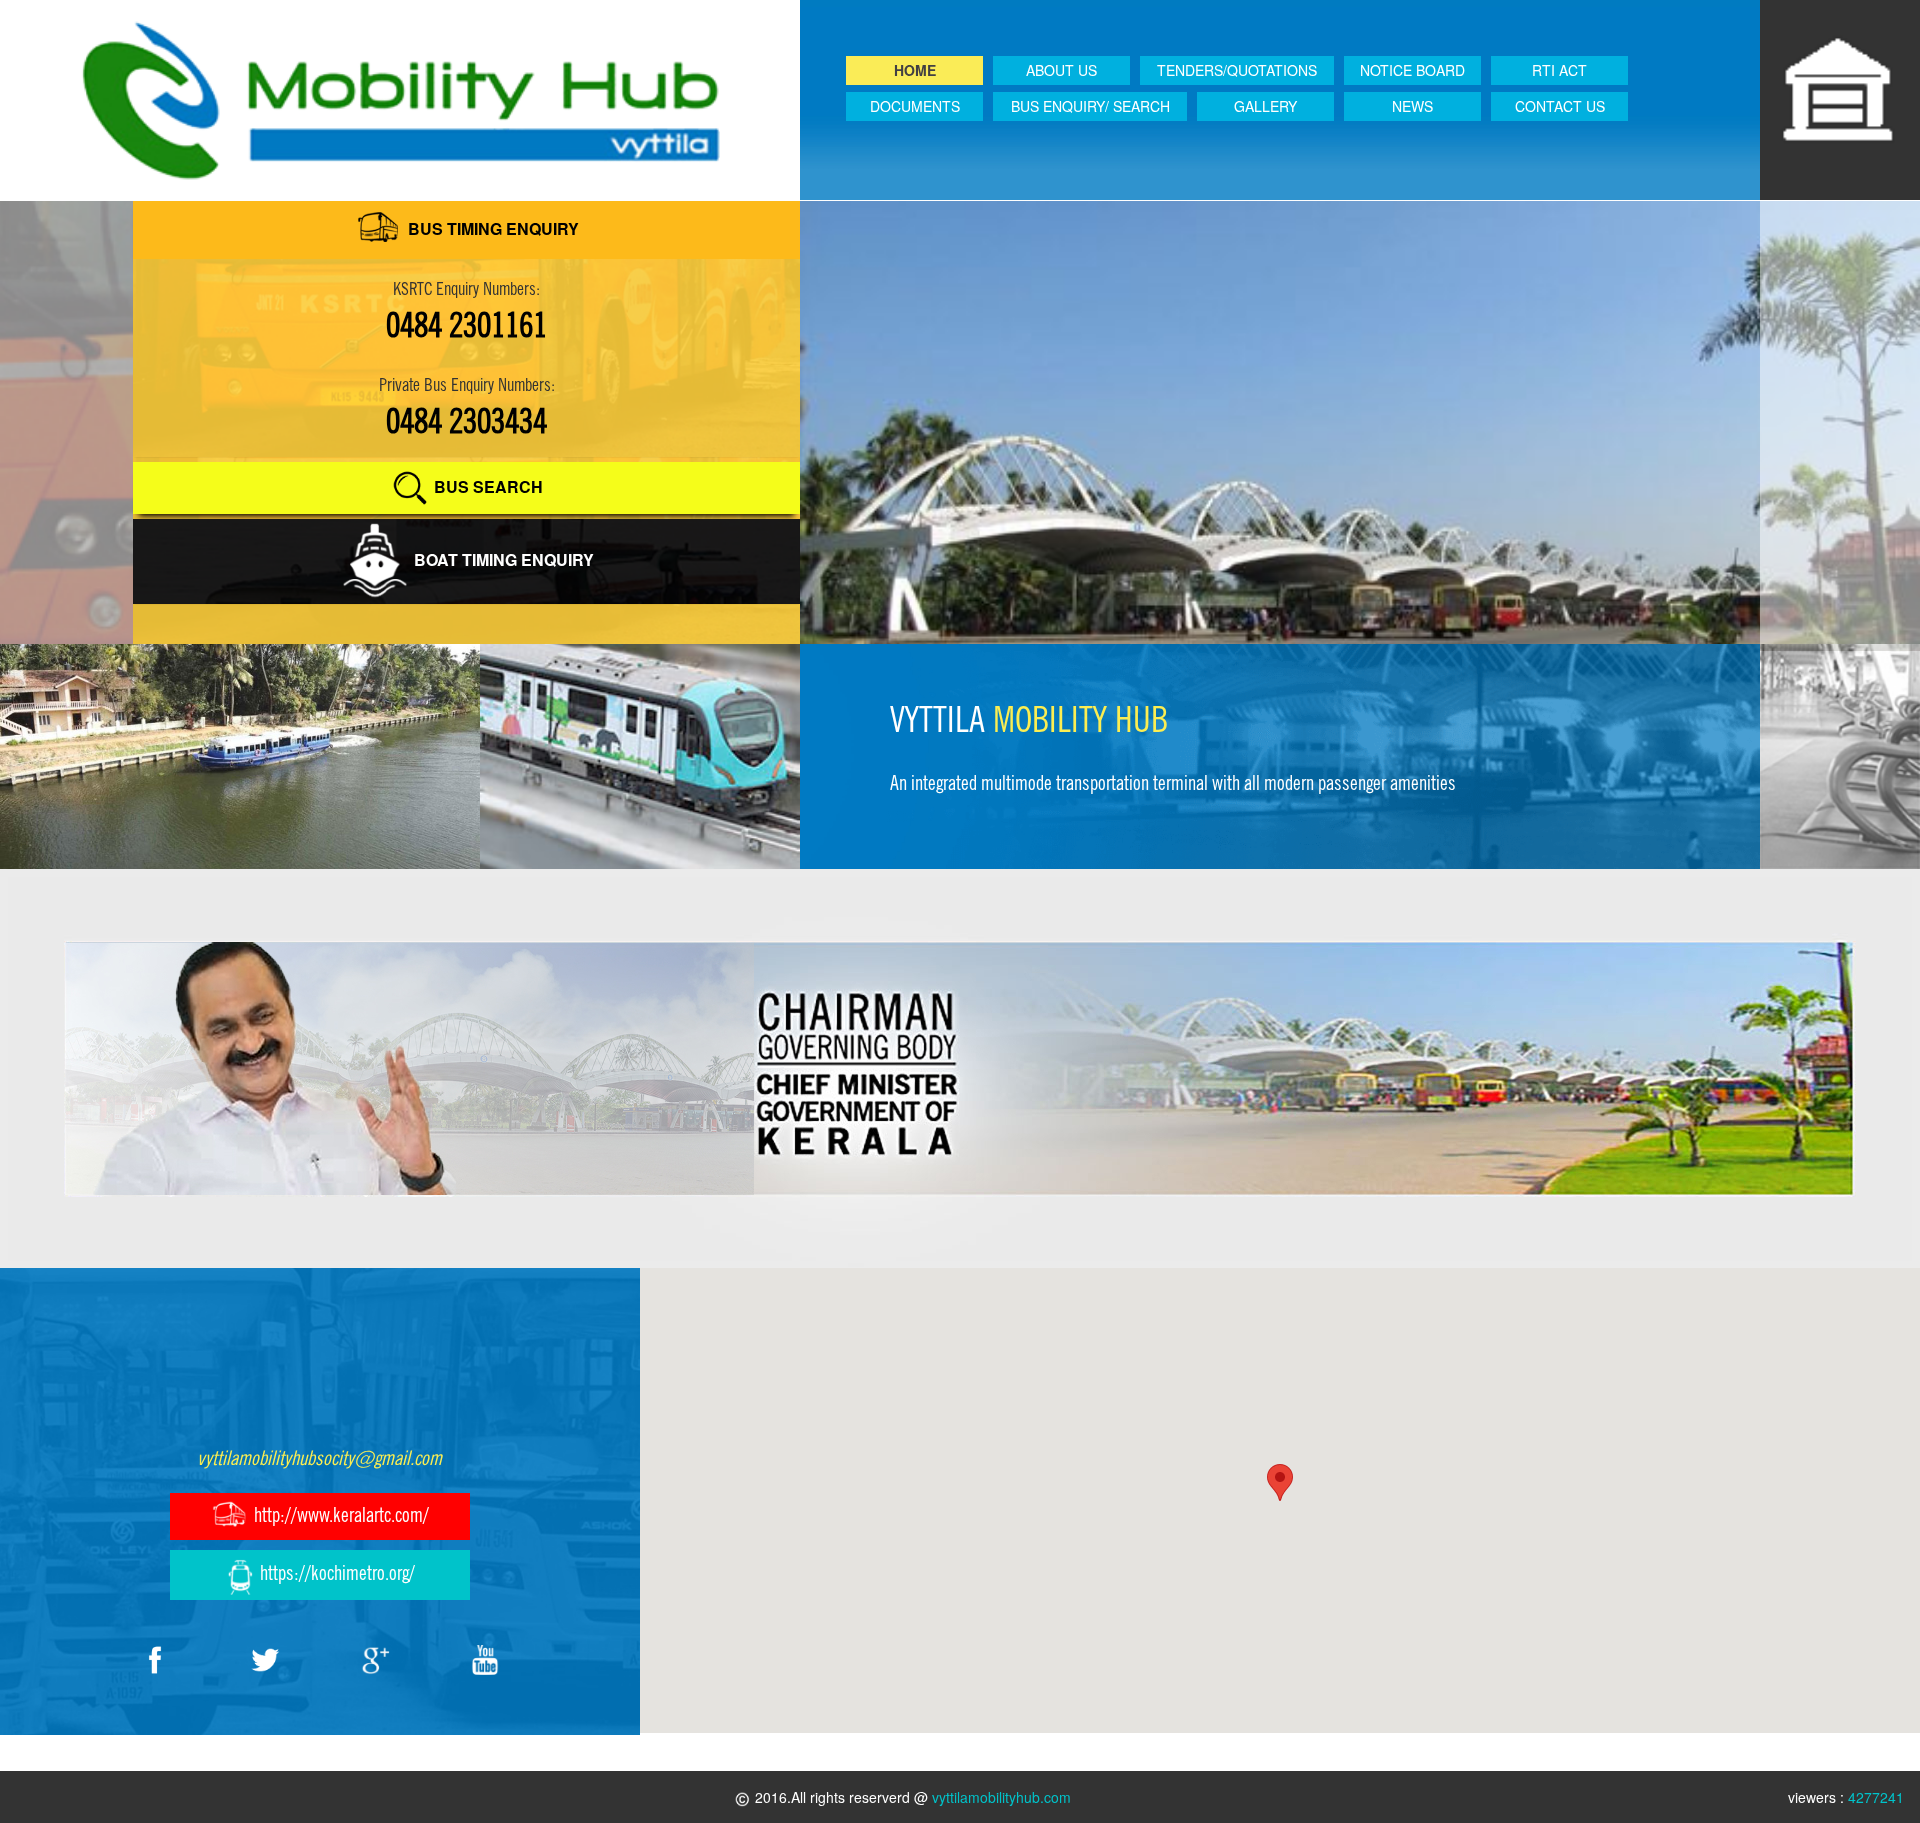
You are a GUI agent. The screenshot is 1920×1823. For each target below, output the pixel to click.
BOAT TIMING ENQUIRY (502, 559)
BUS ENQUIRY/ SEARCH (1090, 106)
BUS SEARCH (486, 486)
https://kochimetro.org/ (335, 1573)
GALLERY (1265, 106)
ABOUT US (1061, 70)
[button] (1280, 1482)
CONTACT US (1560, 106)
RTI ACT (1559, 70)
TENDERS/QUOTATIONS (1237, 70)
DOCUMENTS (915, 106)
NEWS (1412, 106)
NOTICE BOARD (1412, 70)
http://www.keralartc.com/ (339, 1515)
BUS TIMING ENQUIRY (491, 228)
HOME (915, 70)
